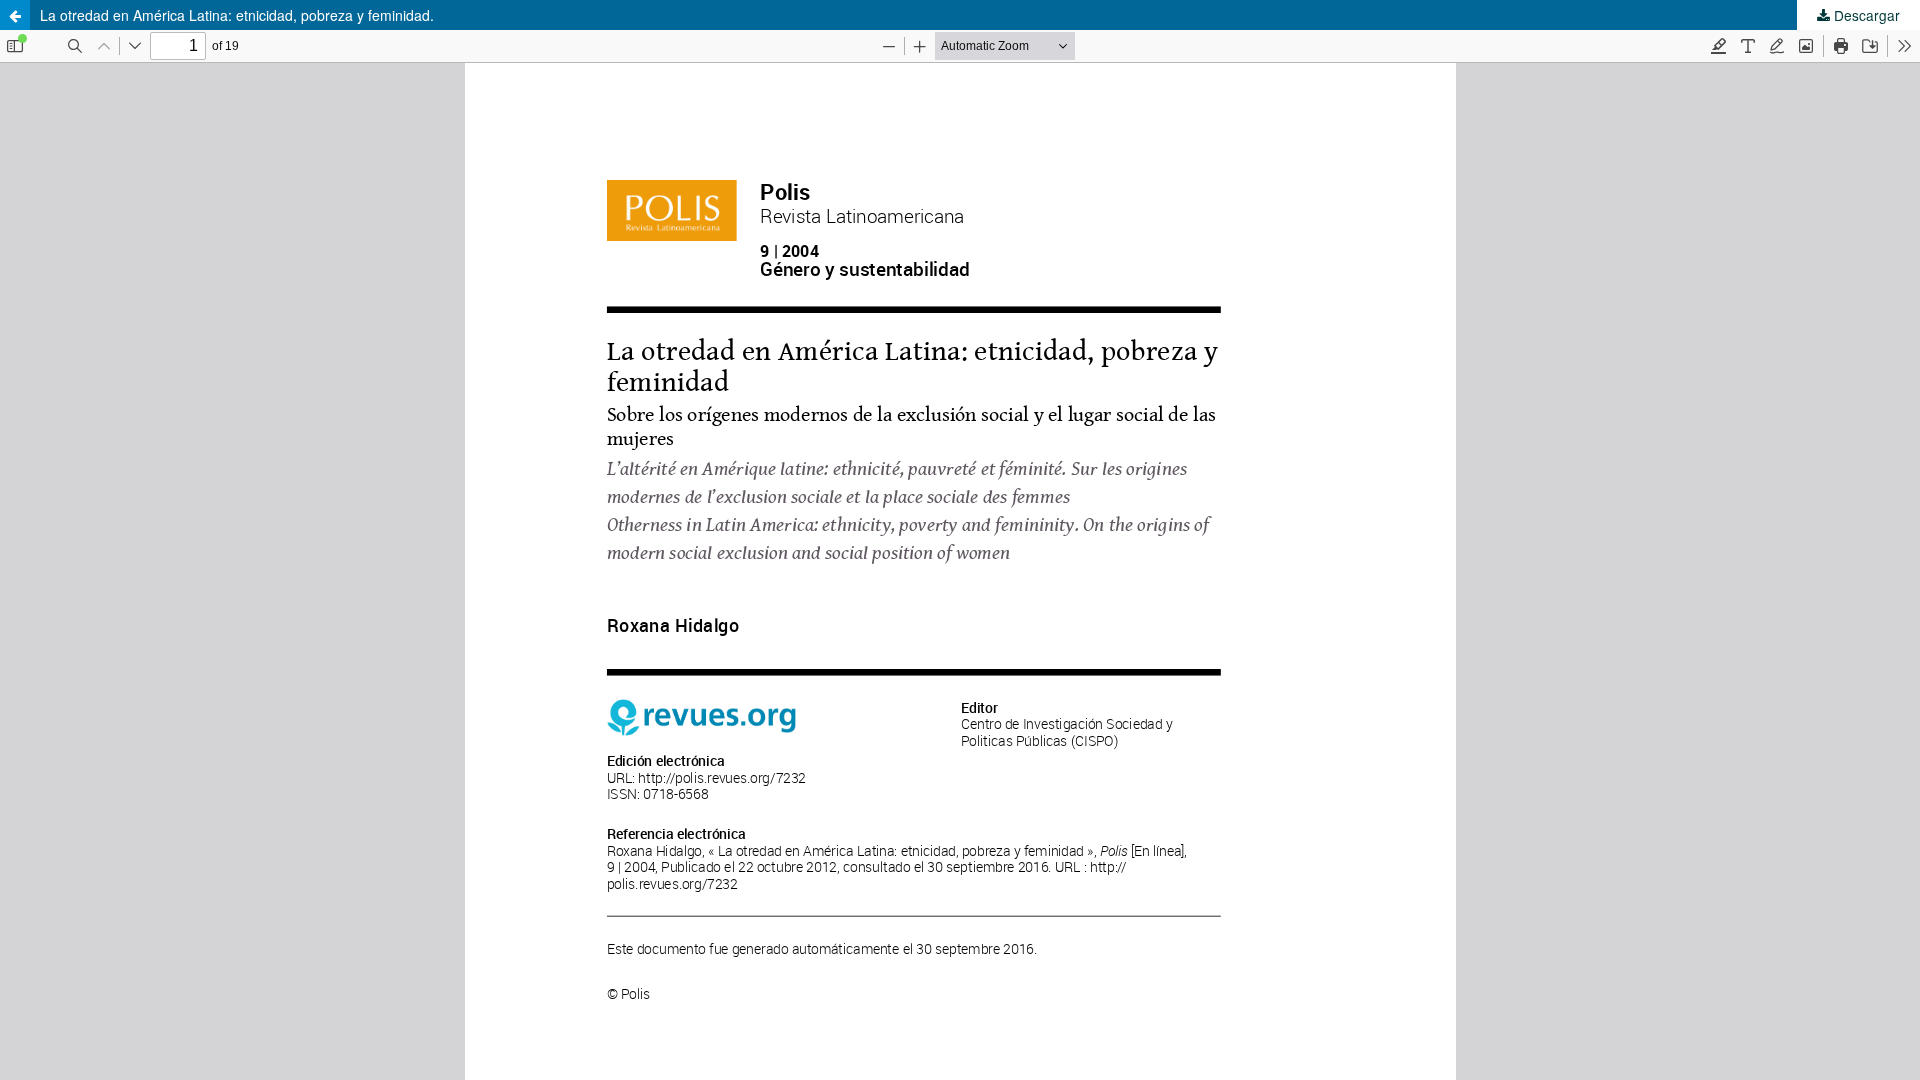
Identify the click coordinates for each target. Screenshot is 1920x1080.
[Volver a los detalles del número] (15, 15)
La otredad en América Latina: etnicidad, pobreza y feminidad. (237, 15)
